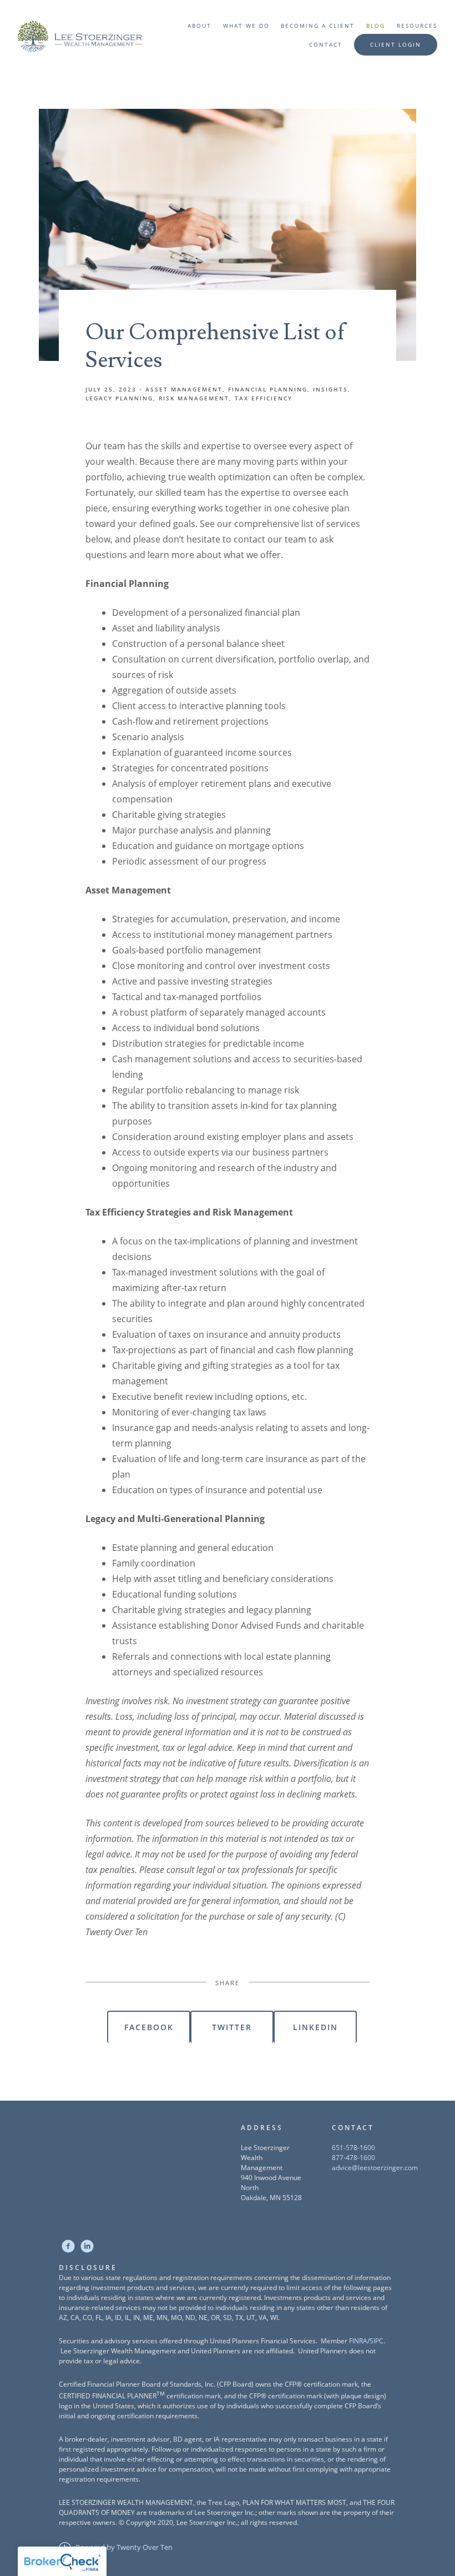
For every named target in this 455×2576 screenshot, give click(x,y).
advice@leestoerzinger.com (375, 2168)
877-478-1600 (353, 2158)
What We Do (246, 26)
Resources (417, 26)
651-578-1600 (353, 2148)
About (199, 26)
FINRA (358, 2341)
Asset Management (184, 389)
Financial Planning (268, 389)
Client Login (396, 44)
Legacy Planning (119, 398)
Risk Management (194, 398)
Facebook (149, 2027)
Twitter (232, 2027)
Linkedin (315, 2027)
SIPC (376, 2341)
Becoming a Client (318, 26)
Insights (330, 389)
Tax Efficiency (264, 398)
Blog (376, 26)
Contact (326, 44)
